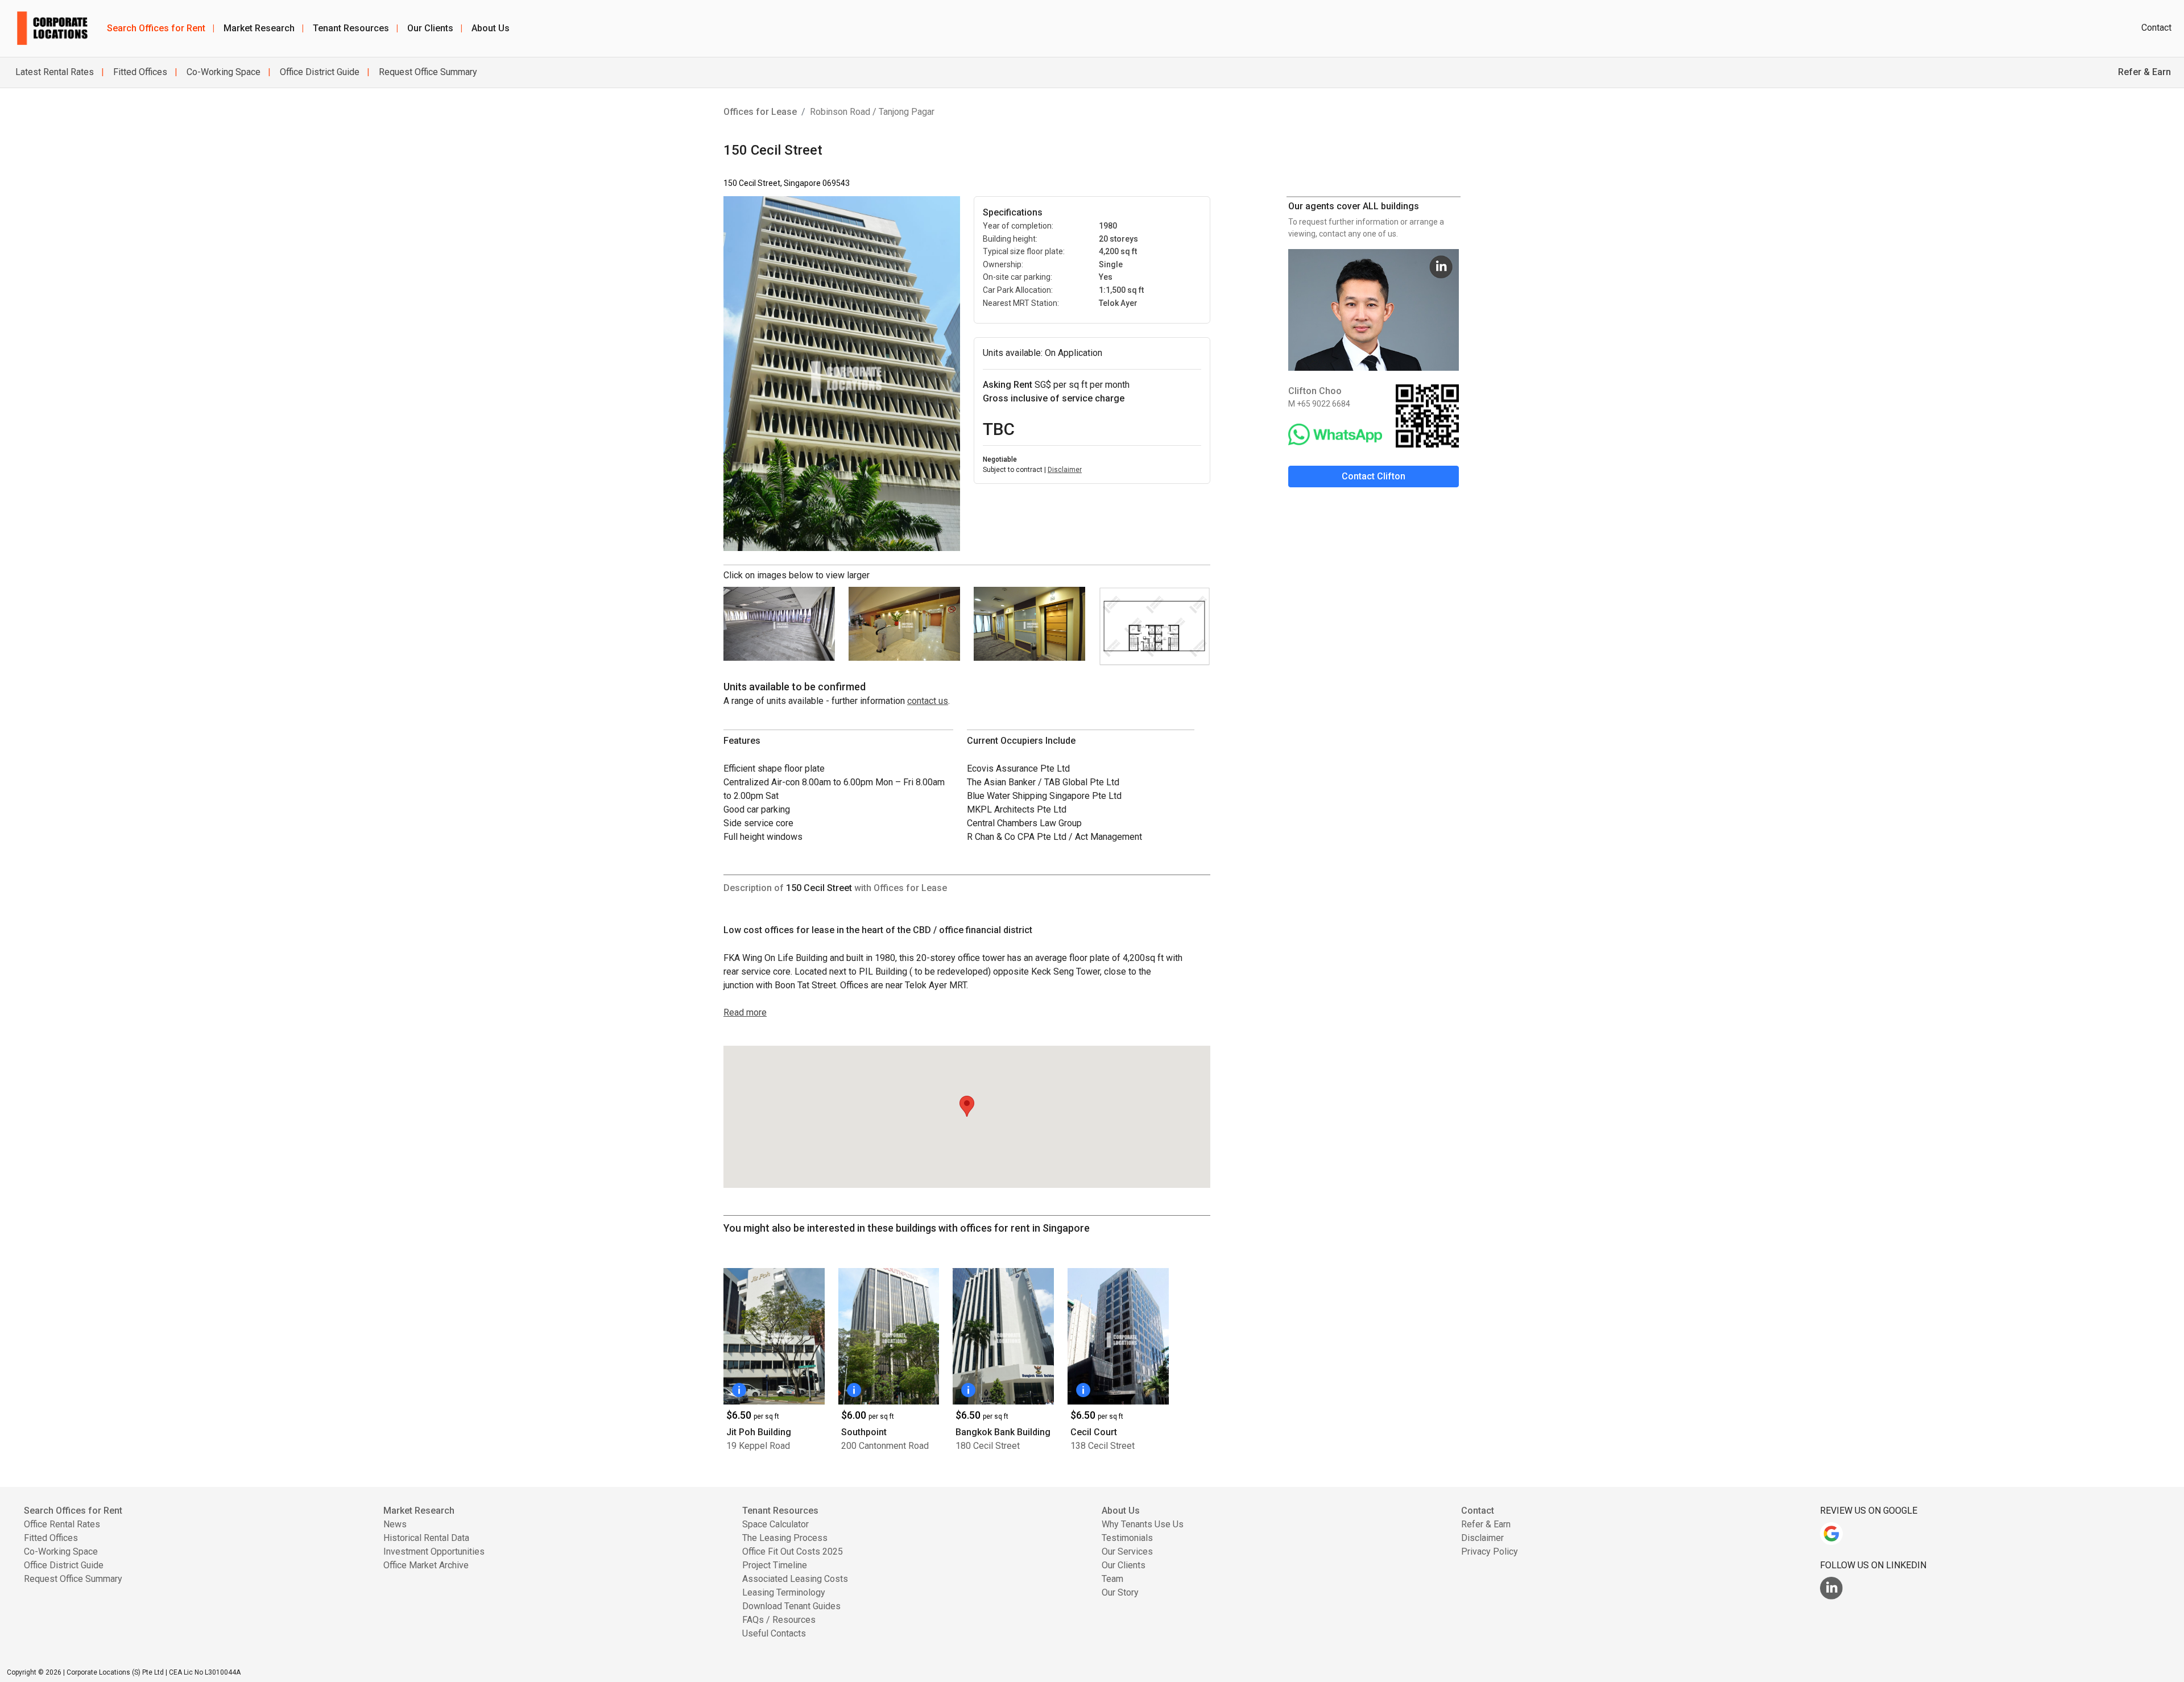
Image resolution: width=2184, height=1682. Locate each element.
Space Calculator (775, 1524)
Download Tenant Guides (791, 1606)
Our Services (1127, 1551)
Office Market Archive (426, 1565)
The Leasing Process (785, 1538)
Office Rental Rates (62, 1524)
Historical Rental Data (426, 1538)
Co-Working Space (222, 72)
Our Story (1120, 1592)
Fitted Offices (139, 72)
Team (1112, 1579)
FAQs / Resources (779, 1620)
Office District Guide (318, 72)
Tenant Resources (355, 28)
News (395, 1524)
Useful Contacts (774, 1633)
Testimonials (1127, 1538)
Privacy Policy (1490, 1551)
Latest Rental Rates (55, 72)
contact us (928, 701)
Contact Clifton (1374, 476)
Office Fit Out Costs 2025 (793, 1551)
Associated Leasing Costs (795, 1579)
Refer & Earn (1486, 1524)
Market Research (264, 28)
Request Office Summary (427, 72)
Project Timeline (775, 1565)
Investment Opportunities (434, 1551)
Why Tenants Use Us (1143, 1524)
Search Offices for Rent (161, 28)
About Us (491, 28)
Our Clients (435, 28)
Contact (2156, 28)
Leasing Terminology (784, 1592)
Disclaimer (1065, 470)
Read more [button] (745, 1012)
